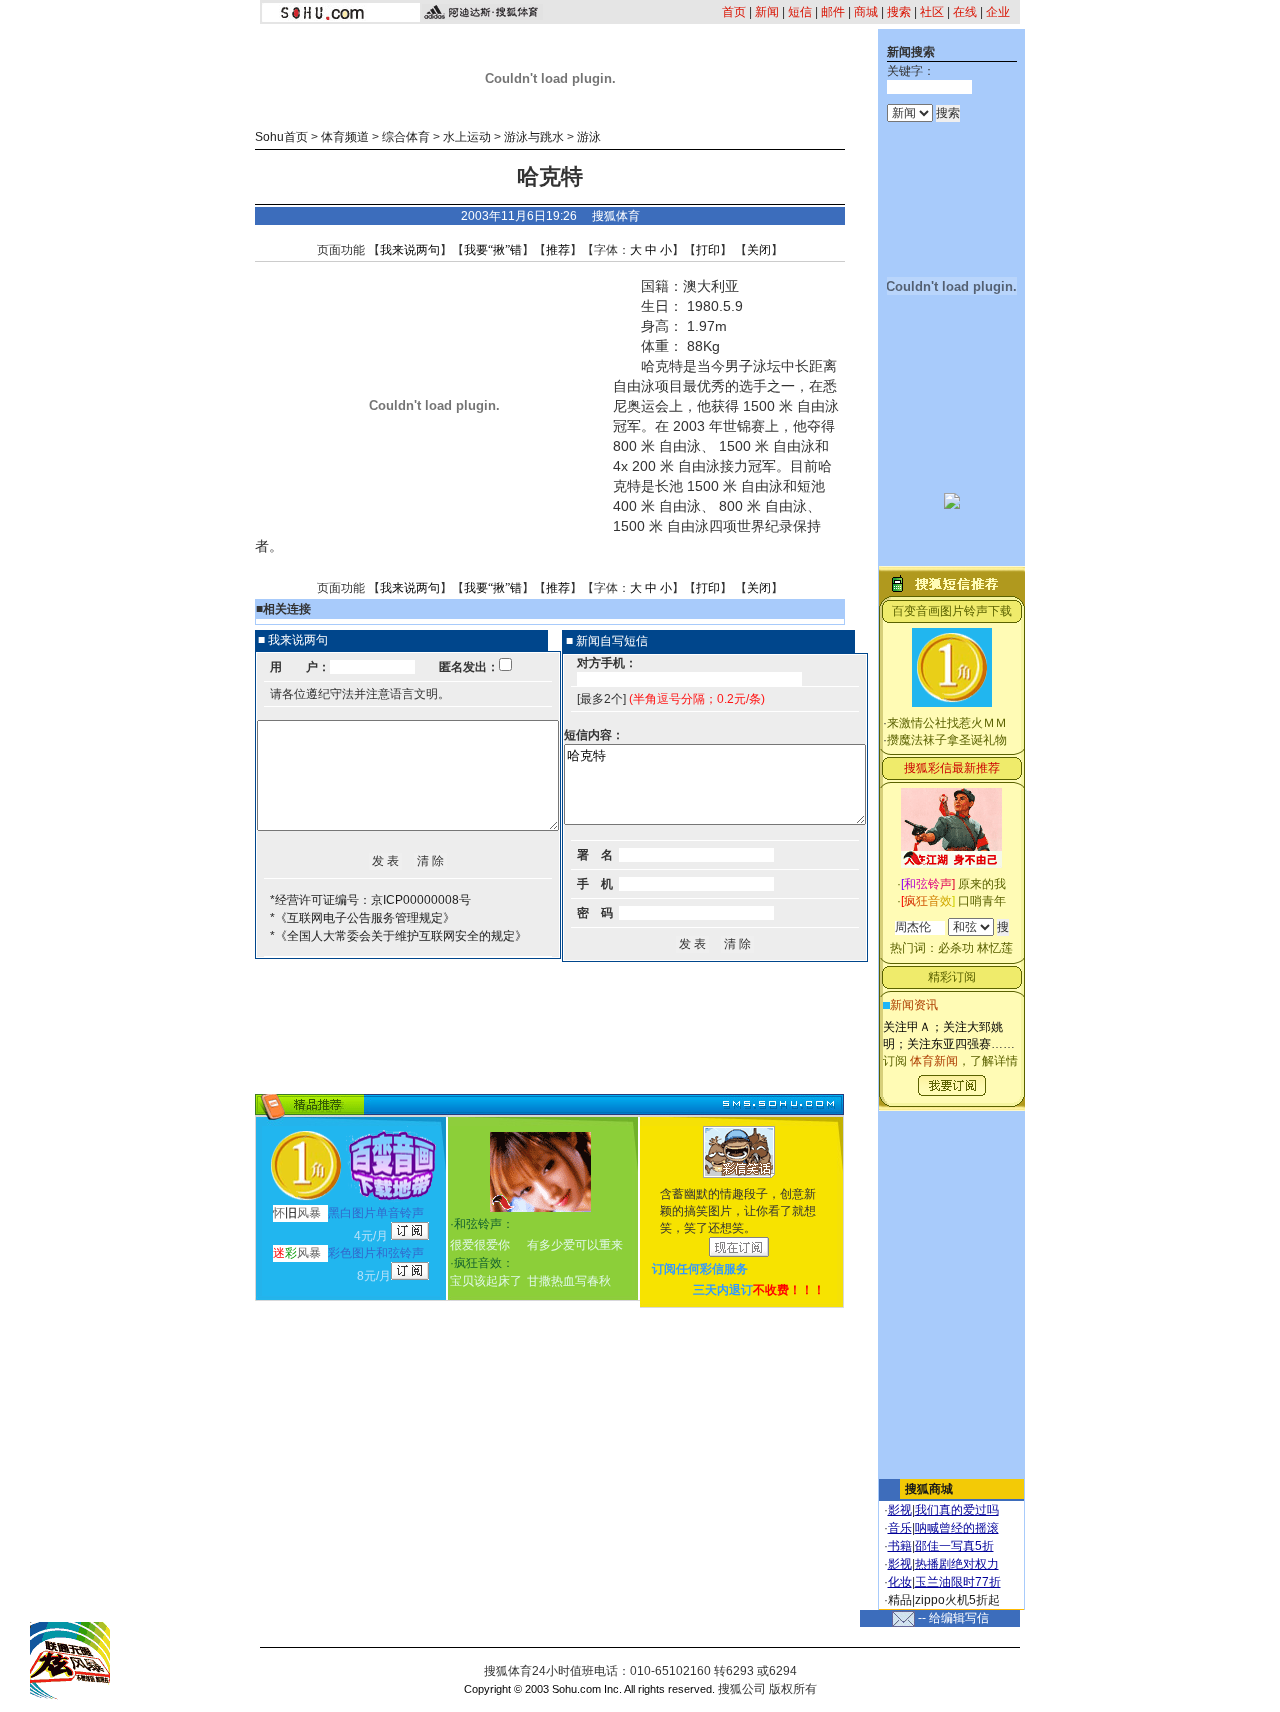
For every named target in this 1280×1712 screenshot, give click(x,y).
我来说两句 (410, 250)
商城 (866, 12)
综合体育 (406, 137)
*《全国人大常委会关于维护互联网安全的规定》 (398, 936)
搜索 (899, 12)
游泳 (589, 137)
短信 (800, 12)
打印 (708, 250)
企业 (998, 12)
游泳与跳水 (534, 137)
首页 (734, 12)
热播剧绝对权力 (957, 1564)
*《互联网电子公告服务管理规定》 (362, 918)
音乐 (900, 1528)
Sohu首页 (281, 137)
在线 (965, 12)
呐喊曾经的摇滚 (957, 1528)
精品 (900, 1600)
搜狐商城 (929, 1489)
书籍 (900, 1546)
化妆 (900, 1582)
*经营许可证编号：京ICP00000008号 (370, 900)
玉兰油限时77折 (958, 1582)
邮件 (833, 12)
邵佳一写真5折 (954, 1546)
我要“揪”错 (493, 250)
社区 (932, 12)
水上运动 (467, 137)
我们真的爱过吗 (957, 1510)
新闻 (767, 12)
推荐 (558, 250)
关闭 (759, 250)
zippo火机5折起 (957, 1600)
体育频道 (345, 137)
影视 (900, 1510)
